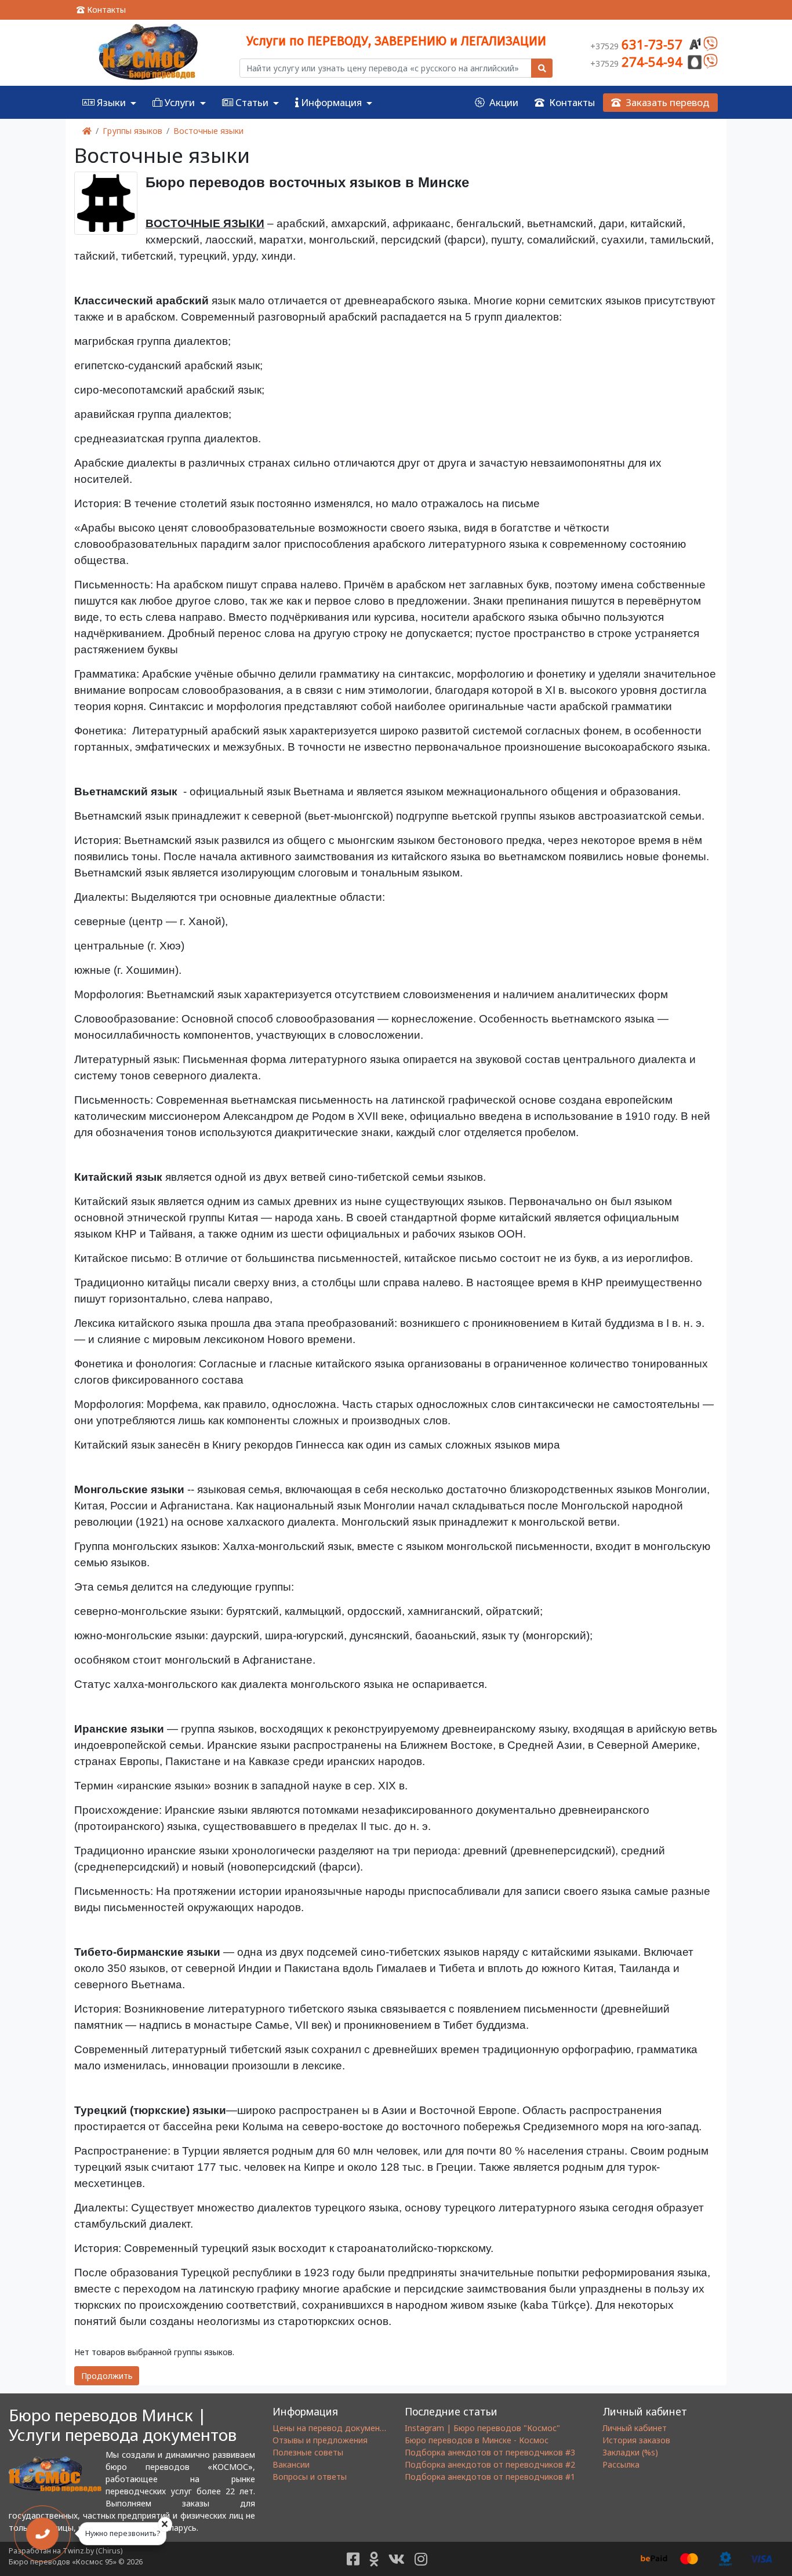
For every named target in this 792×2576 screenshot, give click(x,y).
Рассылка (621, 2464)
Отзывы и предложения (320, 2440)
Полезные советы (308, 2452)
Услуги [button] (180, 102)
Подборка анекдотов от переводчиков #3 (490, 2452)
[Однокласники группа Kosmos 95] (374, 2559)
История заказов (636, 2440)
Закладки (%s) (630, 2452)
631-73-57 (638, 44)
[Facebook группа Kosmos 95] (353, 2559)
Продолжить (107, 2376)
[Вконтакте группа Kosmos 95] (397, 2559)
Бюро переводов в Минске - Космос (477, 2440)
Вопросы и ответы (310, 2477)
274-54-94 (638, 61)
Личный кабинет (635, 2428)
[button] (250, 102)
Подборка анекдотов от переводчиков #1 (490, 2477)
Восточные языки (208, 131)
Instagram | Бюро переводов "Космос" (482, 2428)
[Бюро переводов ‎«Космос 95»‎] (148, 53)
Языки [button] (111, 102)
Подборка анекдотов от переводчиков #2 (490, 2464)
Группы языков (132, 131)
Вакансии (291, 2464)
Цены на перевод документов (333, 2428)
